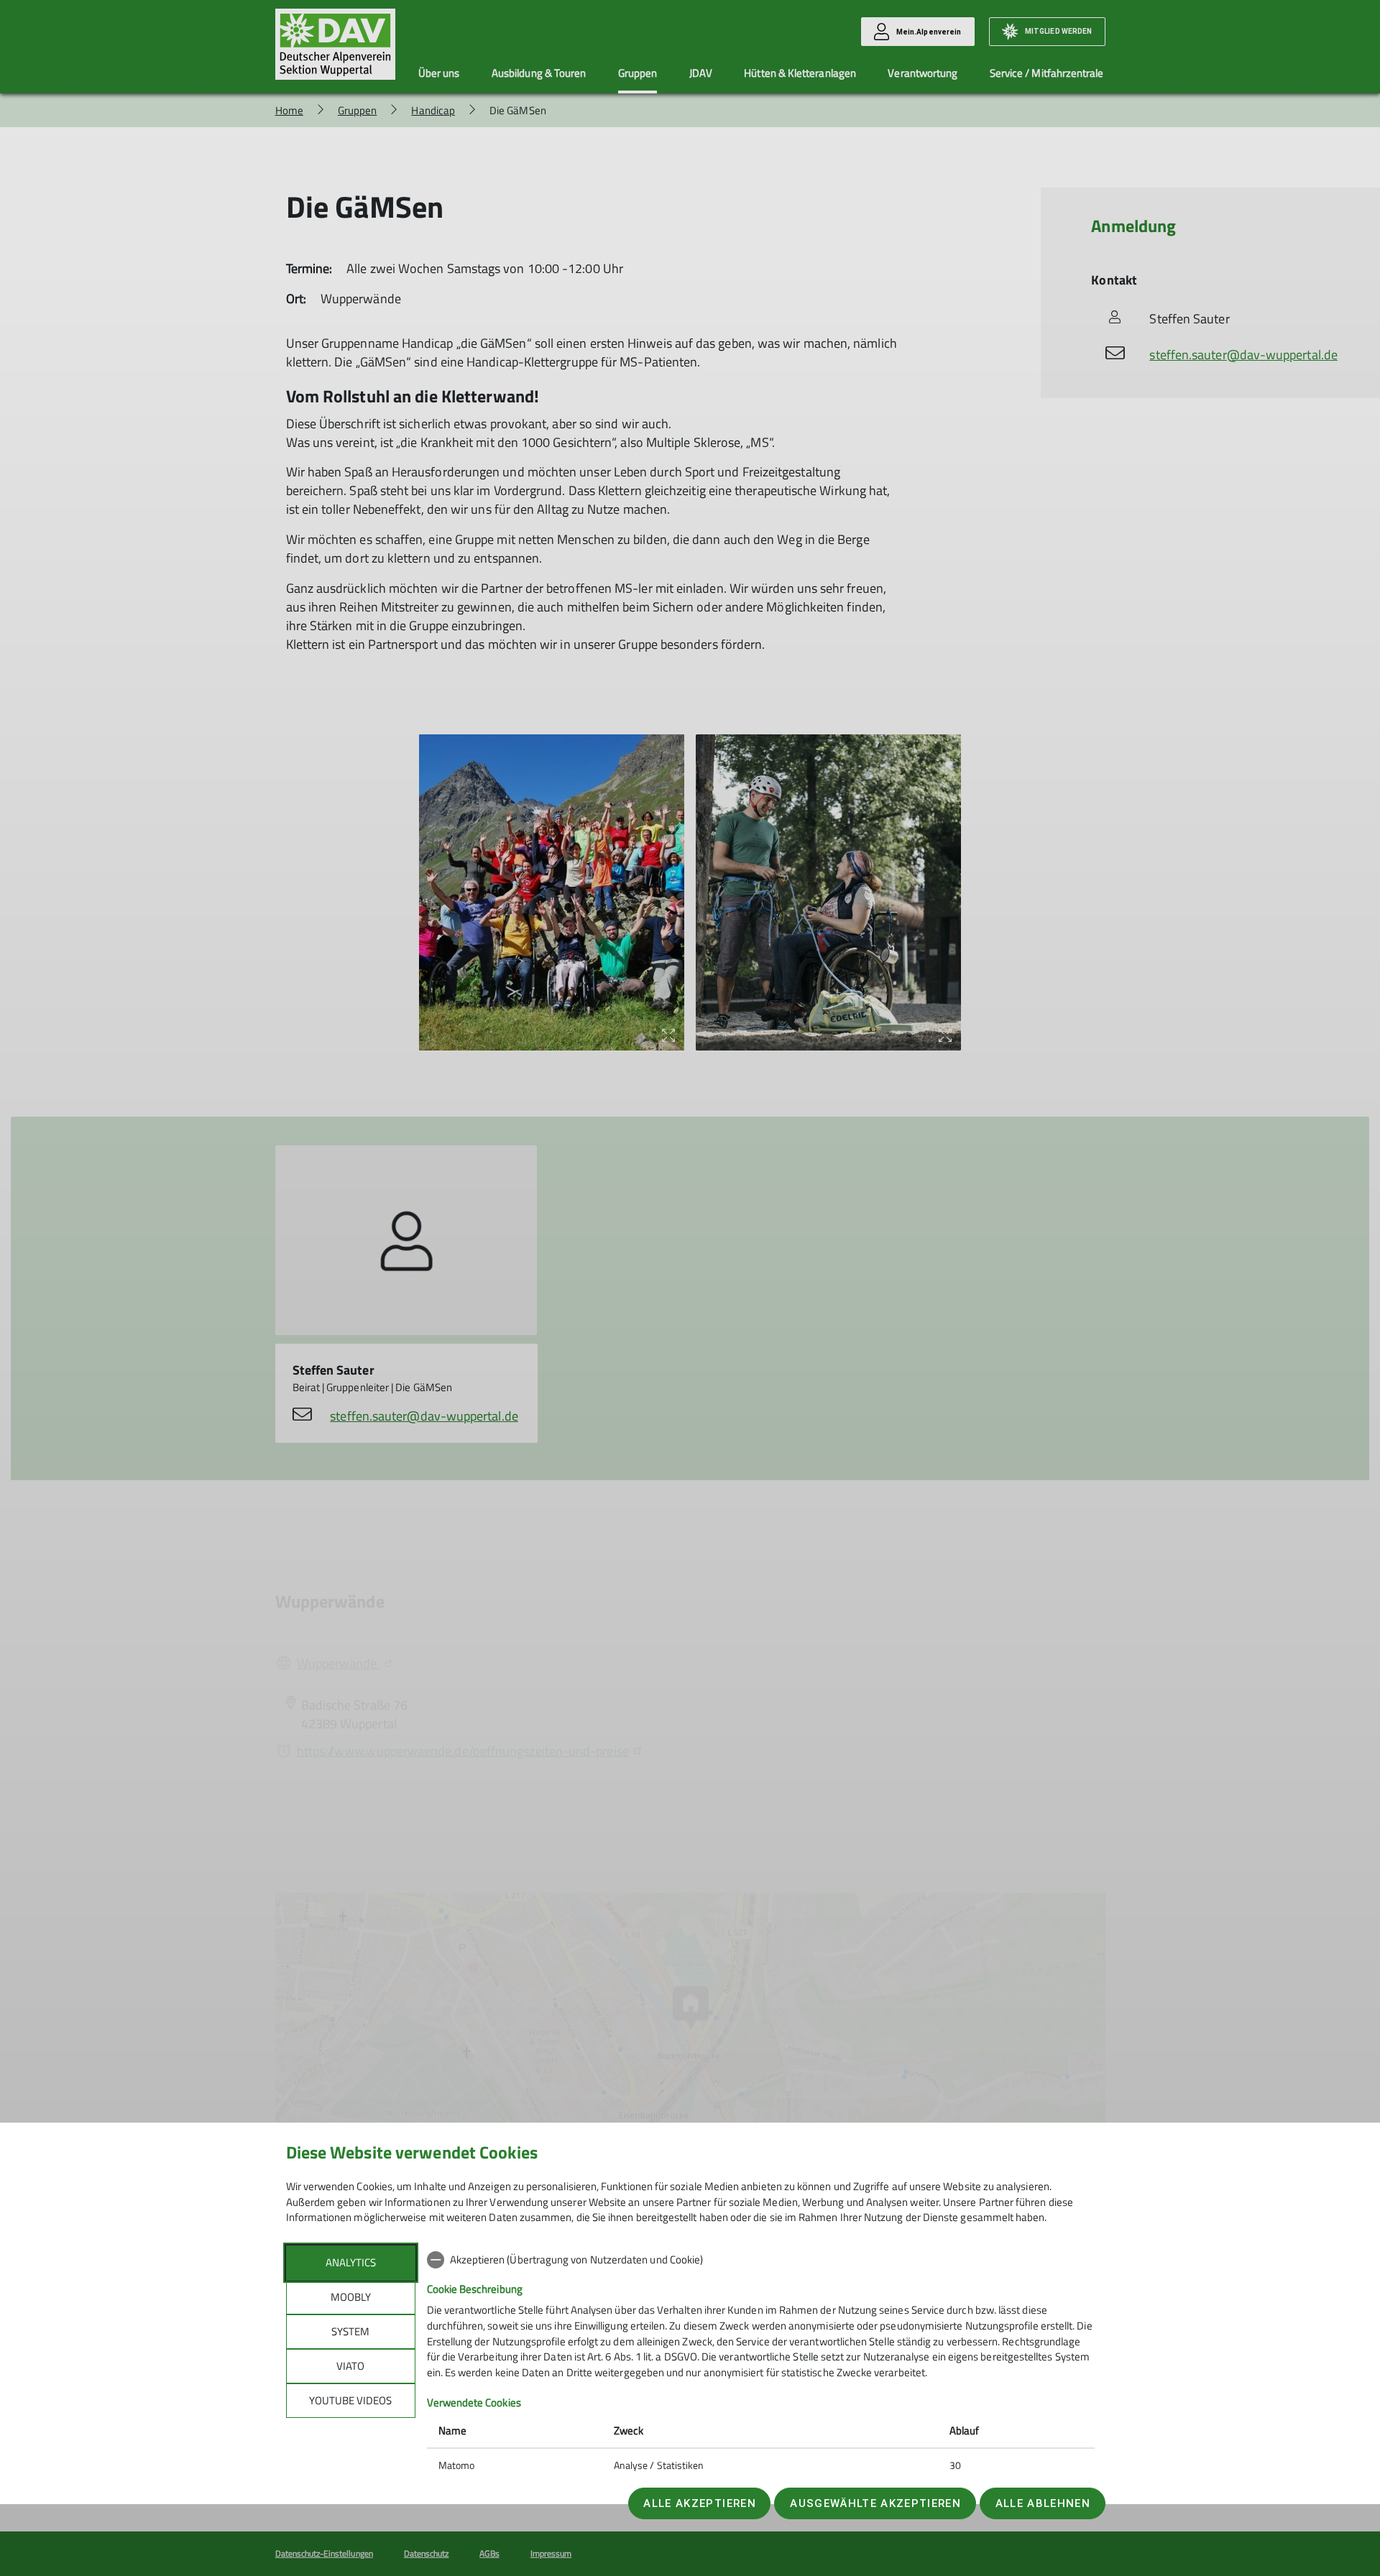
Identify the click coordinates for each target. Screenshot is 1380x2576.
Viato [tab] (350, 2366)
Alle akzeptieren (699, 2503)
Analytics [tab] (351, 2262)
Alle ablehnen (1043, 2503)
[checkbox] (761, 2260)
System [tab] (350, 2331)
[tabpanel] (761, 2364)
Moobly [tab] (351, 2297)
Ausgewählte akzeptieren (875, 2503)
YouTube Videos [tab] (350, 2400)
